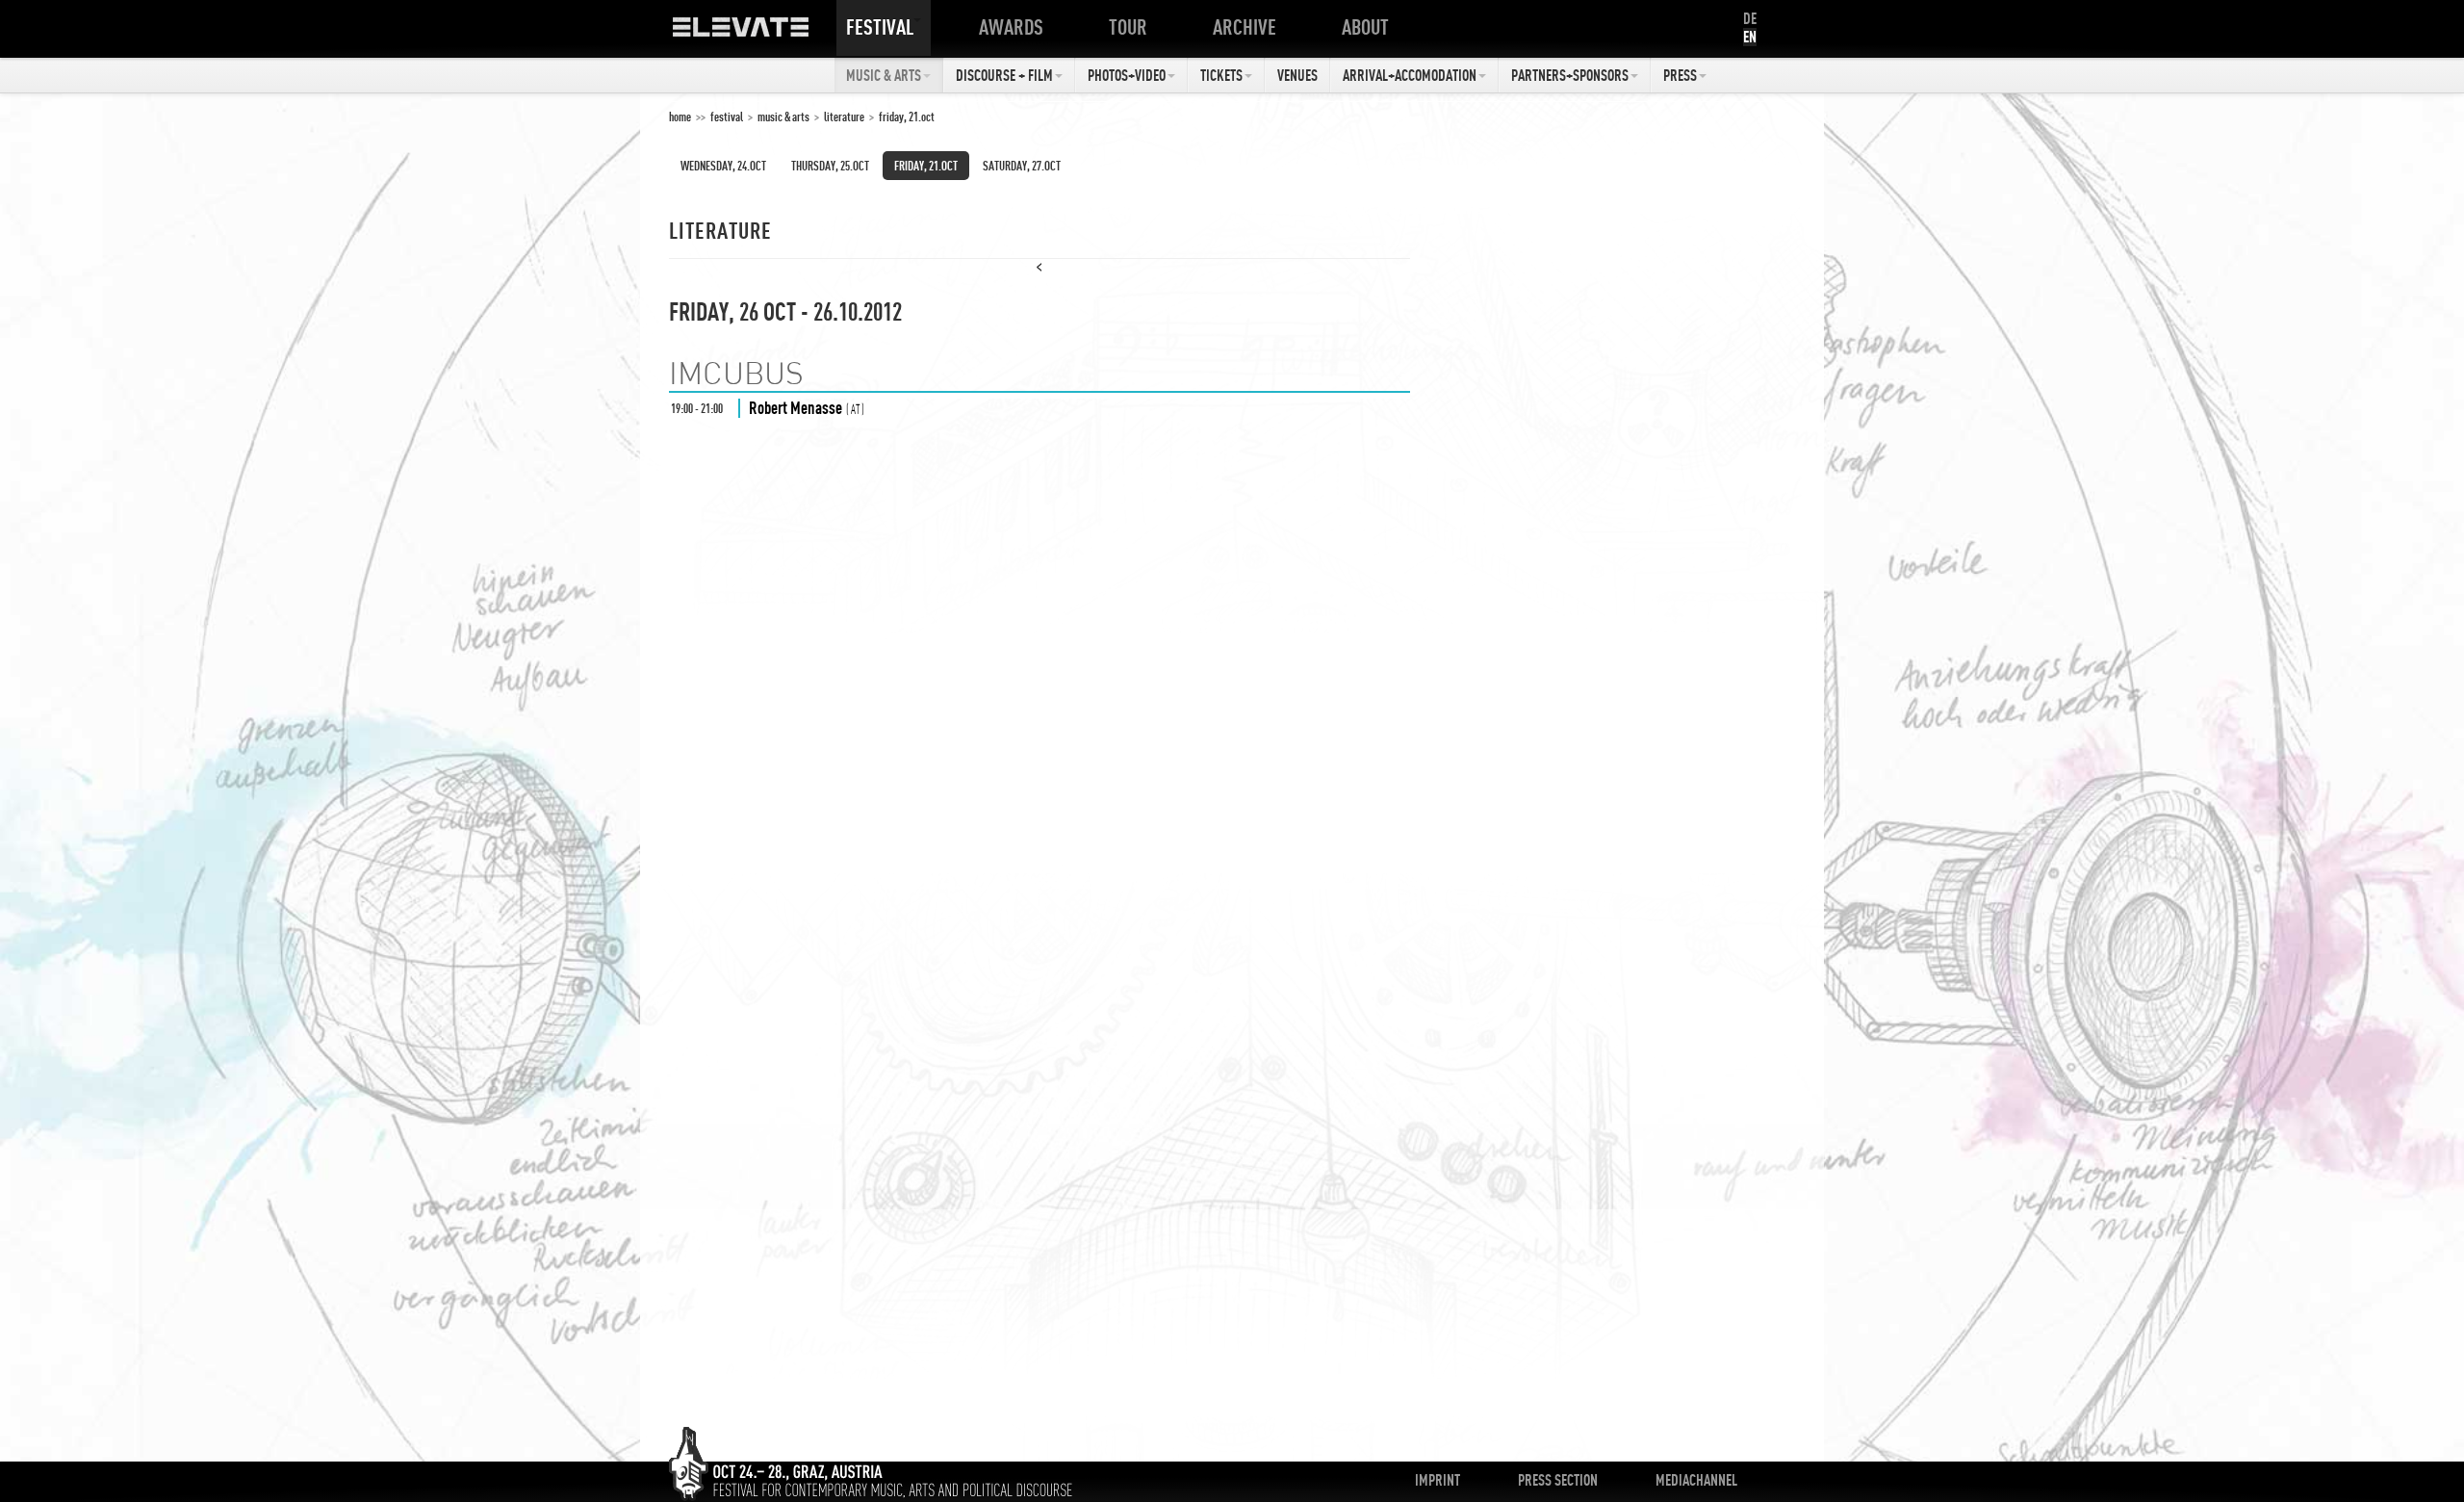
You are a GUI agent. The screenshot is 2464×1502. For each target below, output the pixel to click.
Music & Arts (884, 75)
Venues (1297, 75)
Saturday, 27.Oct (1022, 166)
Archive (1245, 27)
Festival (880, 27)
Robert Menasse (796, 408)
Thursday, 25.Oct (830, 166)
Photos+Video (1127, 75)
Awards (1011, 27)
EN (1750, 37)
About (1365, 27)
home (680, 117)
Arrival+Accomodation (1410, 75)
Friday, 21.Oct (907, 117)
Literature (844, 117)
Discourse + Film (1004, 75)
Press (1680, 75)
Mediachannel (1696, 1480)
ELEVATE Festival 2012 (760, 34)
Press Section (1558, 1480)
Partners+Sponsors (1570, 75)
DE (1750, 18)
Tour (1128, 27)
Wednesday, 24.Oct (723, 166)
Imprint (1437, 1480)
